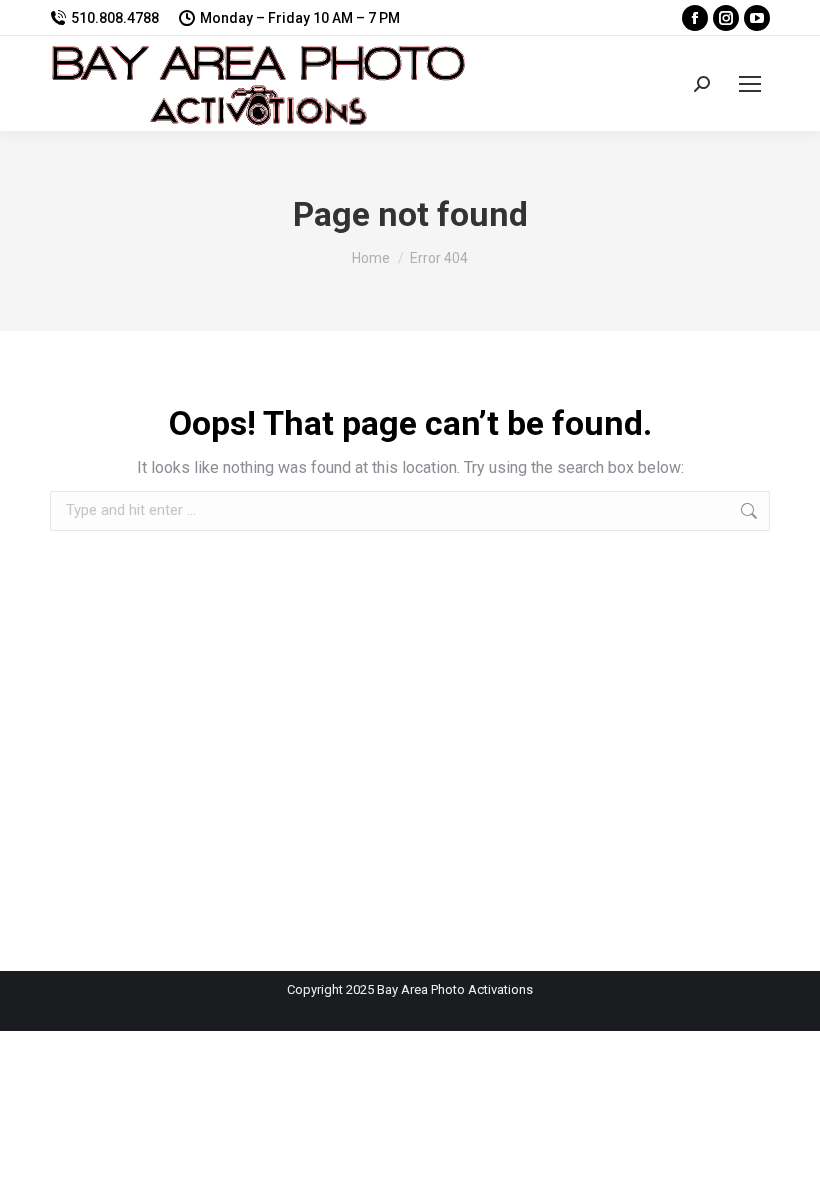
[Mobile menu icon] (750, 84)
